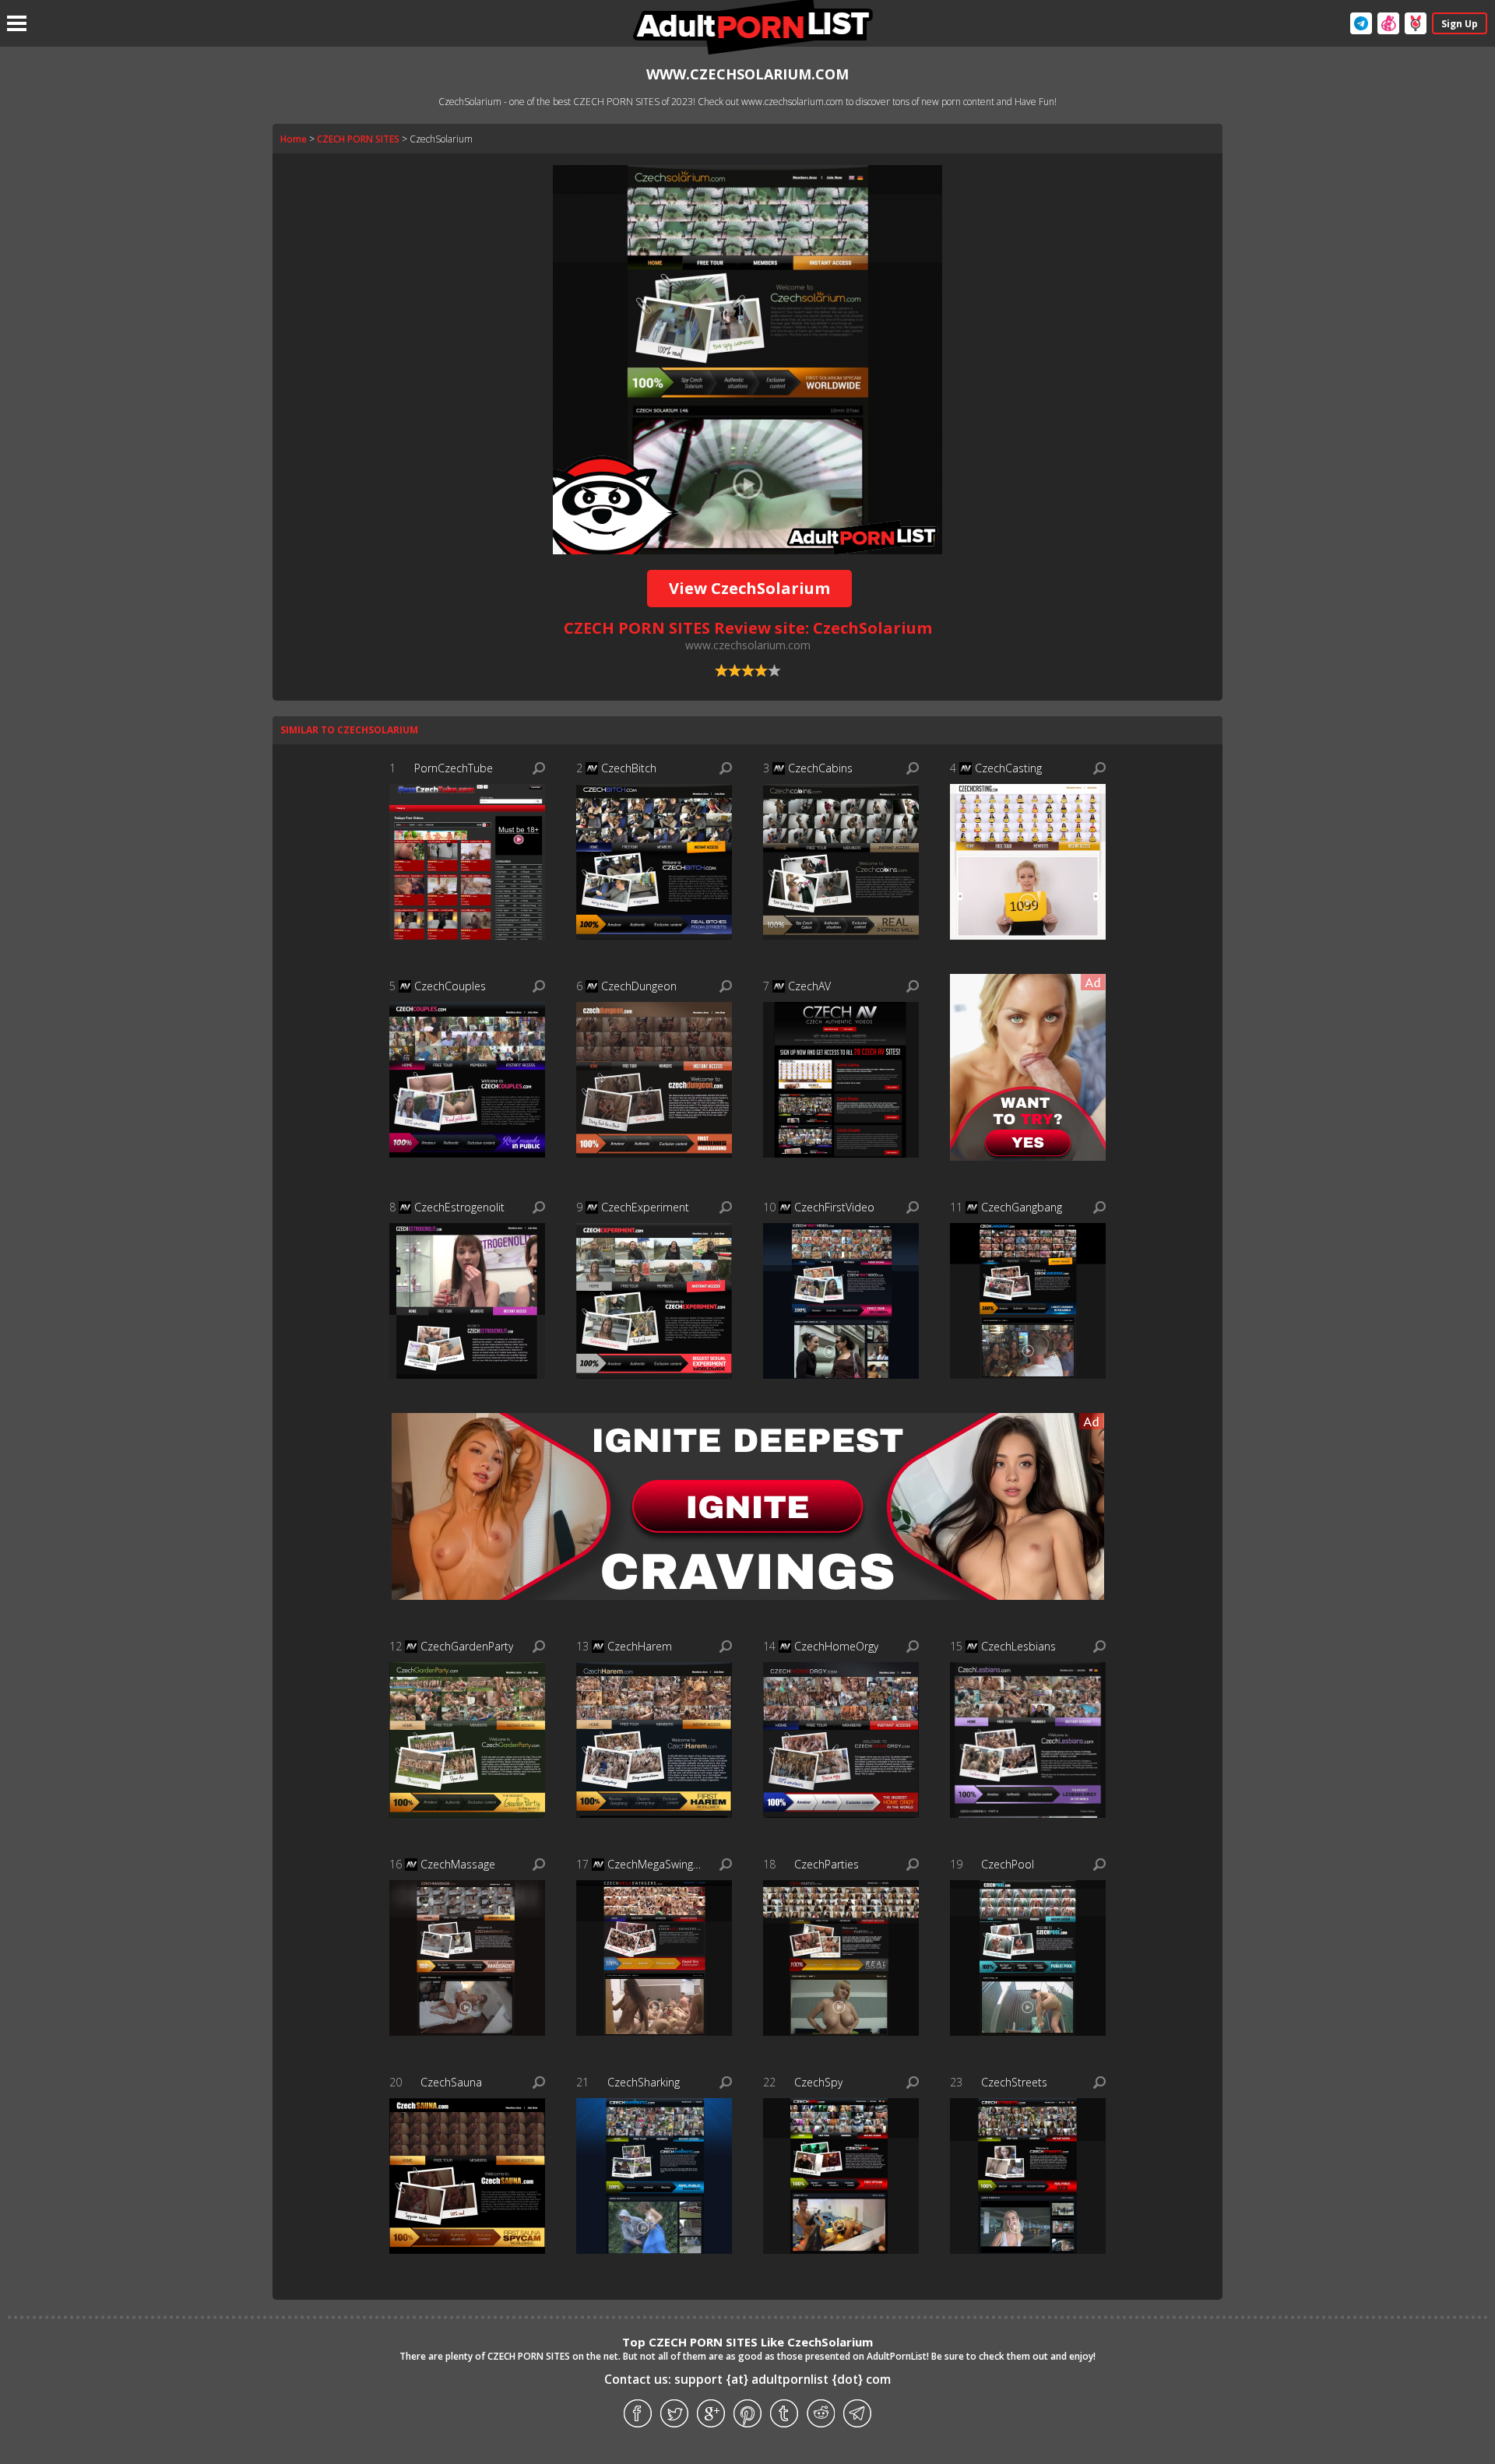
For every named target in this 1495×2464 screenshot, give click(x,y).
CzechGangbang (1022, 1207)
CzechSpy (818, 2082)
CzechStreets (1014, 2082)
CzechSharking (644, 2082)
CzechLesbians (1018, 1646)
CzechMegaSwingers (656, 1864)
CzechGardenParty (467, 1646)
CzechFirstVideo (834, 1207)
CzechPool (1008, 1864)
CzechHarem (640, 1646)
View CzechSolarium (749, 588)
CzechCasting (1008, 768)
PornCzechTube (454, 768)
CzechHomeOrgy (836, 1646)
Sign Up (1460, 24)
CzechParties (827, 1864)
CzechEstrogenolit (459, 1207)
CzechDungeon (639, 986)
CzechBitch (629, 768)
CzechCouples (450, 986)
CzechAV (809, 986)
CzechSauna (451, 2082)
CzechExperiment (645, 1207)
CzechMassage (458, 1864)
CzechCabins (820, 768)
